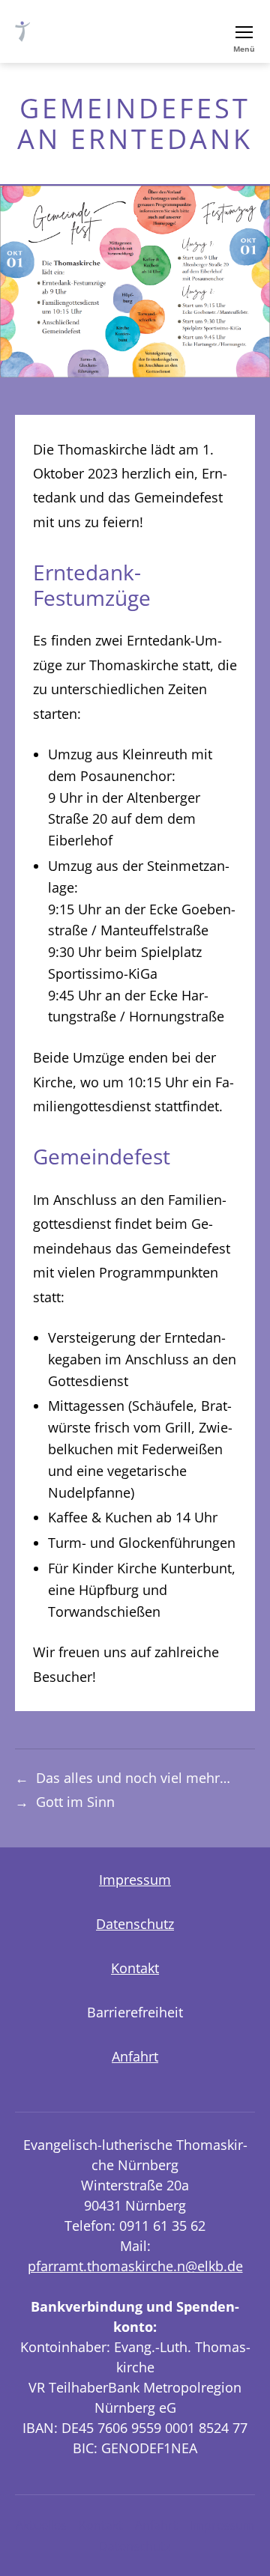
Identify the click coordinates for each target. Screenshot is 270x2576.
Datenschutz (135, 1924)
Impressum (135, 1880)
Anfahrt (135, 2056)
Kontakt (135, 1968)
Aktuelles (41, 2525)
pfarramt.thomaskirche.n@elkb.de (135, 2266)
